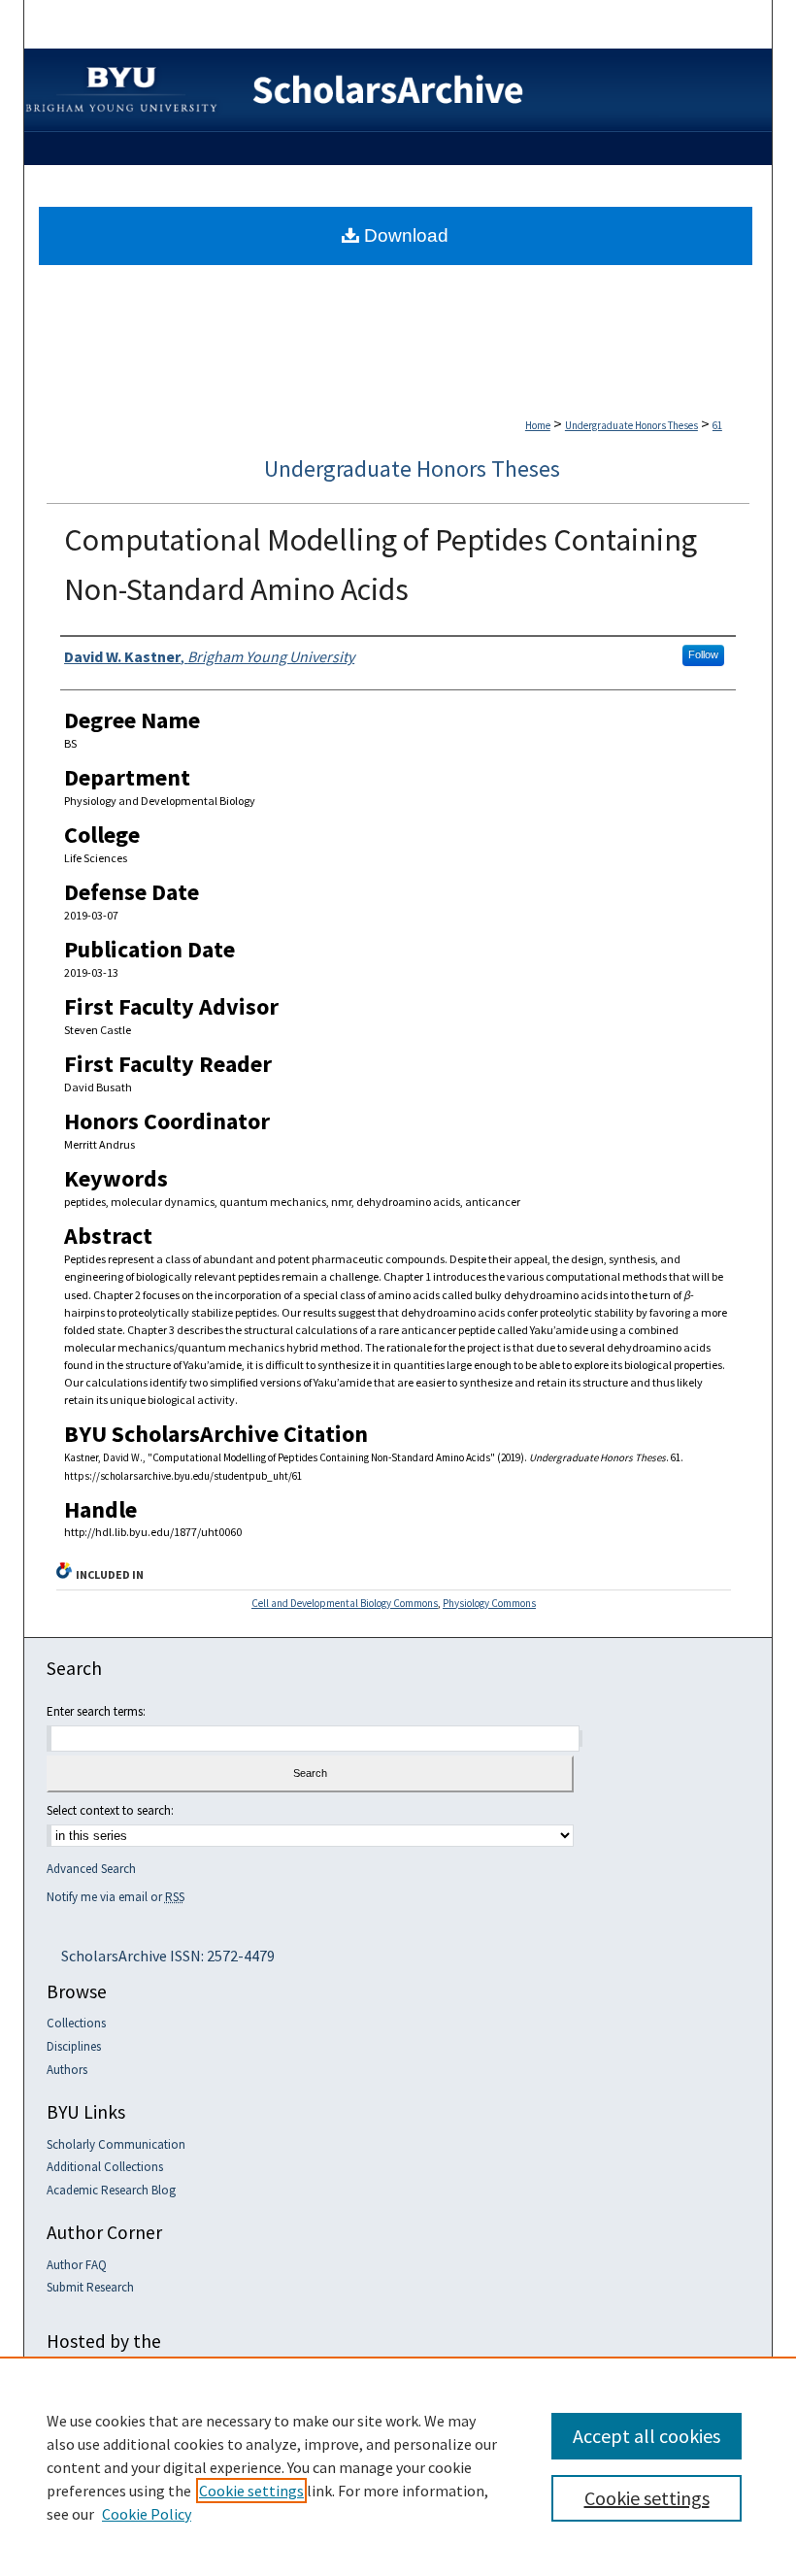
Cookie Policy (147, 2514)
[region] (398, 2466)
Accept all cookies (647, 2436)
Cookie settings (251, 2491)
